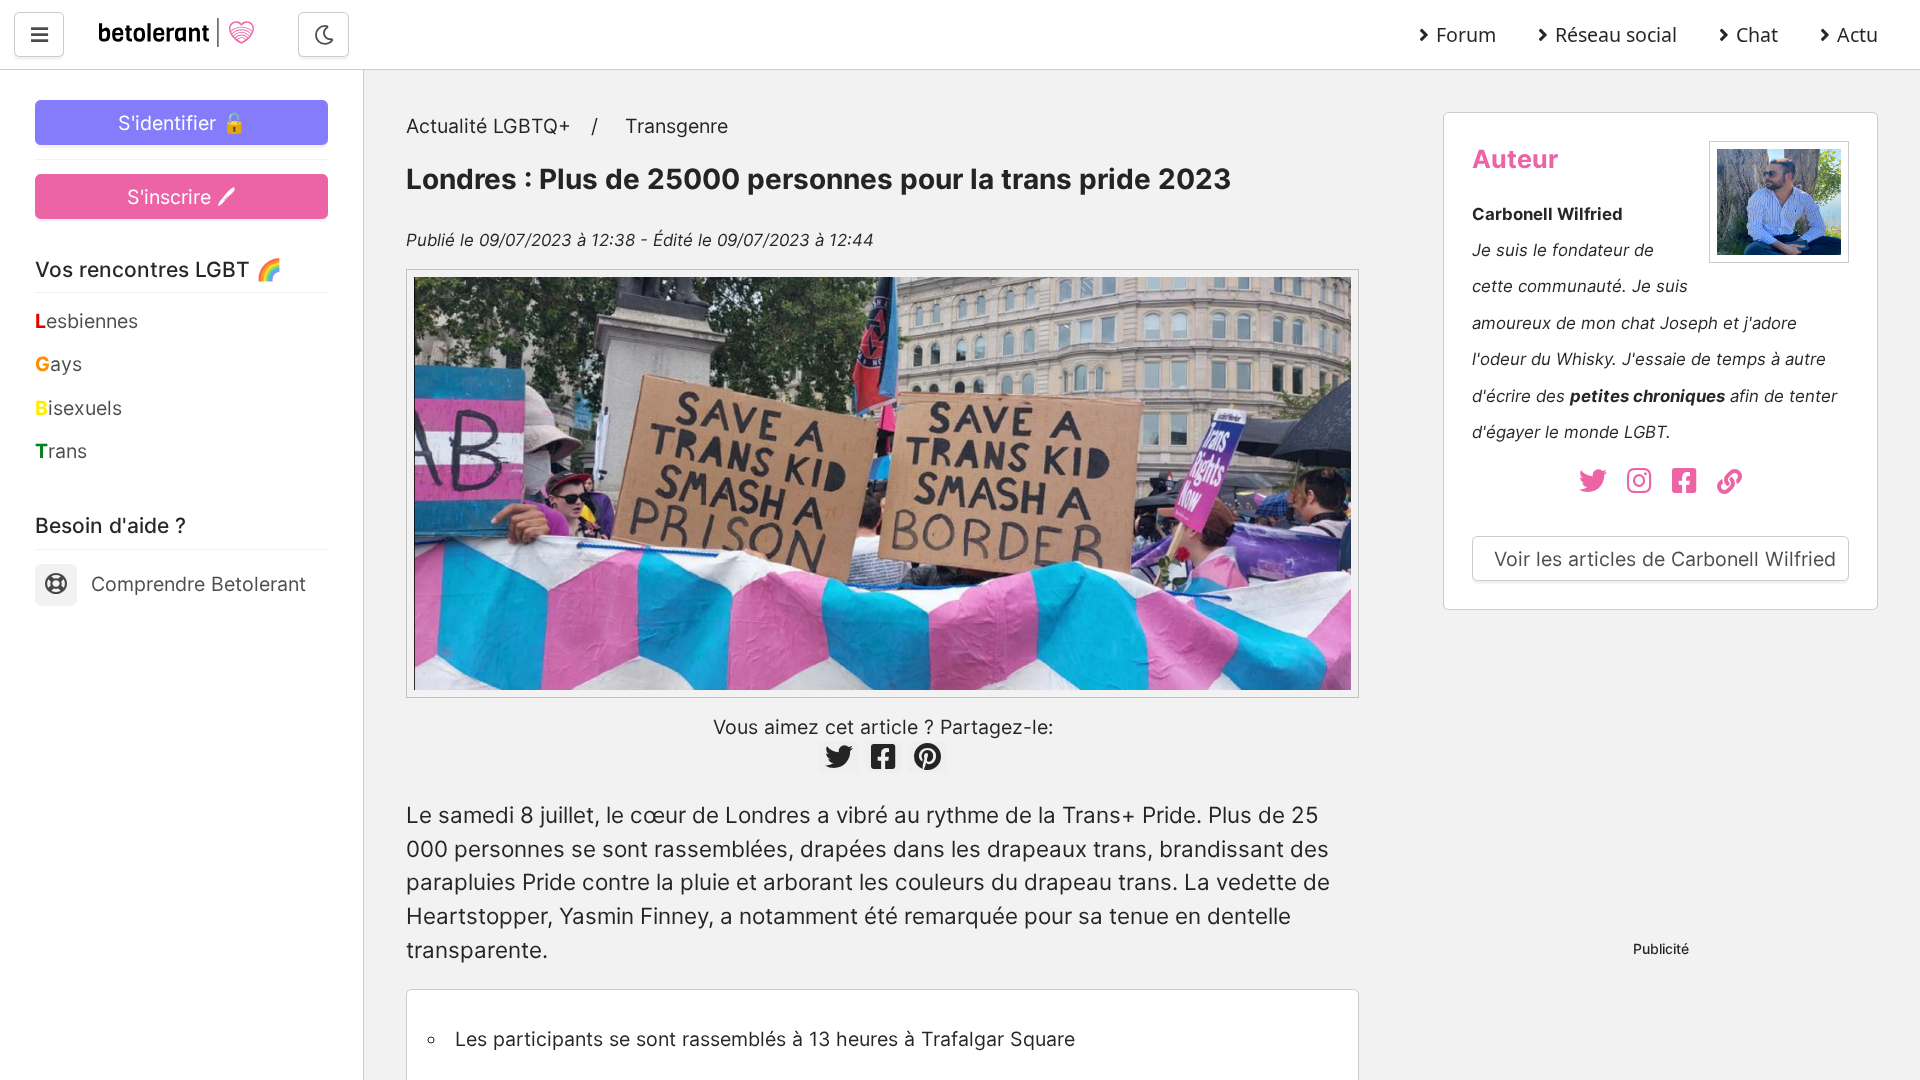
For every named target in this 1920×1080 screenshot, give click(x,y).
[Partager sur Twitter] (839, 757)
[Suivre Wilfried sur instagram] (1649, 484)
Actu (1857, 34)
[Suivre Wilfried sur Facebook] (1694, 484)
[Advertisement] (1660, 779)
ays (58, 364)
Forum (1466, 34)
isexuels (78, 408)
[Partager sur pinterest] (927, 757)
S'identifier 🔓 (182, 123)
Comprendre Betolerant (198, 584)
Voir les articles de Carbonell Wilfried (1665, 559)
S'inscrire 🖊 (181, 197)
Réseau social (1616, 34)
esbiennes (86, 321)
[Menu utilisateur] (39, 34)
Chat (1757, 34)
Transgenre (676, 126)
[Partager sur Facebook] (883, 757)
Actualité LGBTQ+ (488, 126)
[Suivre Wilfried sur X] (1596, 484)
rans (61, 451)
